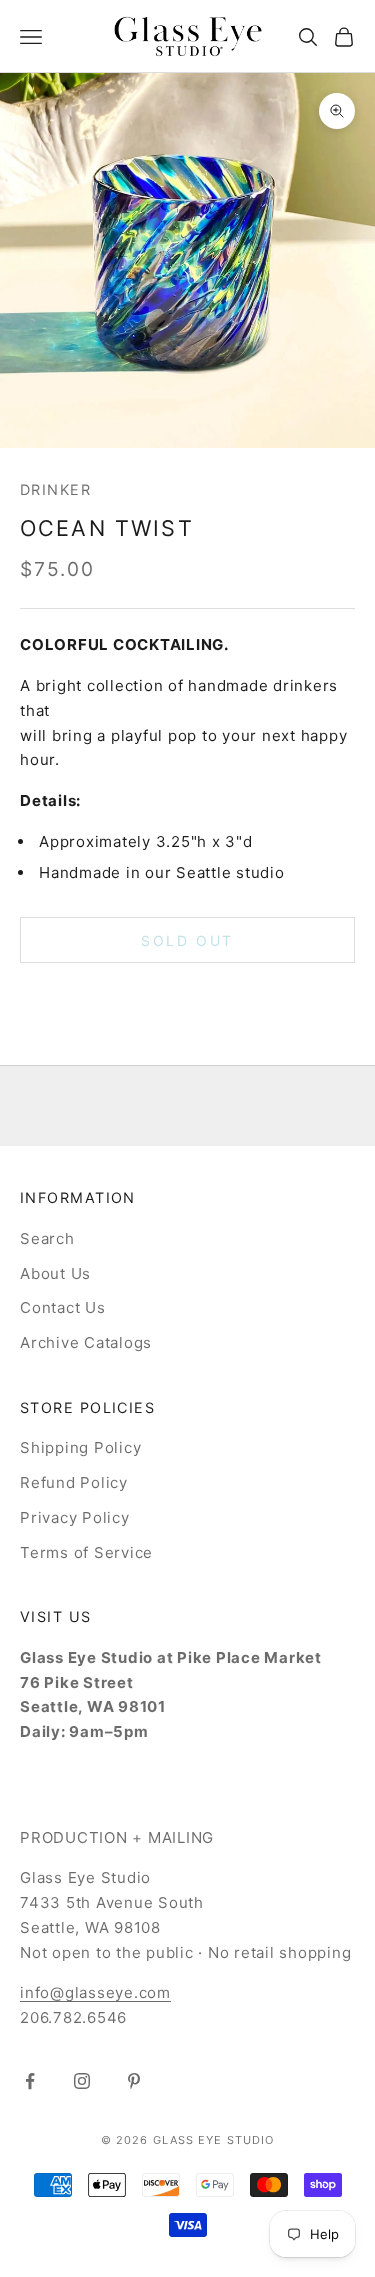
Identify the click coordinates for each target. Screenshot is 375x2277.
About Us (55, 1273)
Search (47, 1238)
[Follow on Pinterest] (134, 2081)
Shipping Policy (80, 1447)
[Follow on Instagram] (82, 2081)
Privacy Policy (75, 1517)
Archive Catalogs (86, 1342)
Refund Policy (74, 1482)
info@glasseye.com (95, 1992)
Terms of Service (86, 1552)
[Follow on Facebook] (30, 2081)
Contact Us (63, 1307)
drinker (55, 489)
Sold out (187, 940)
